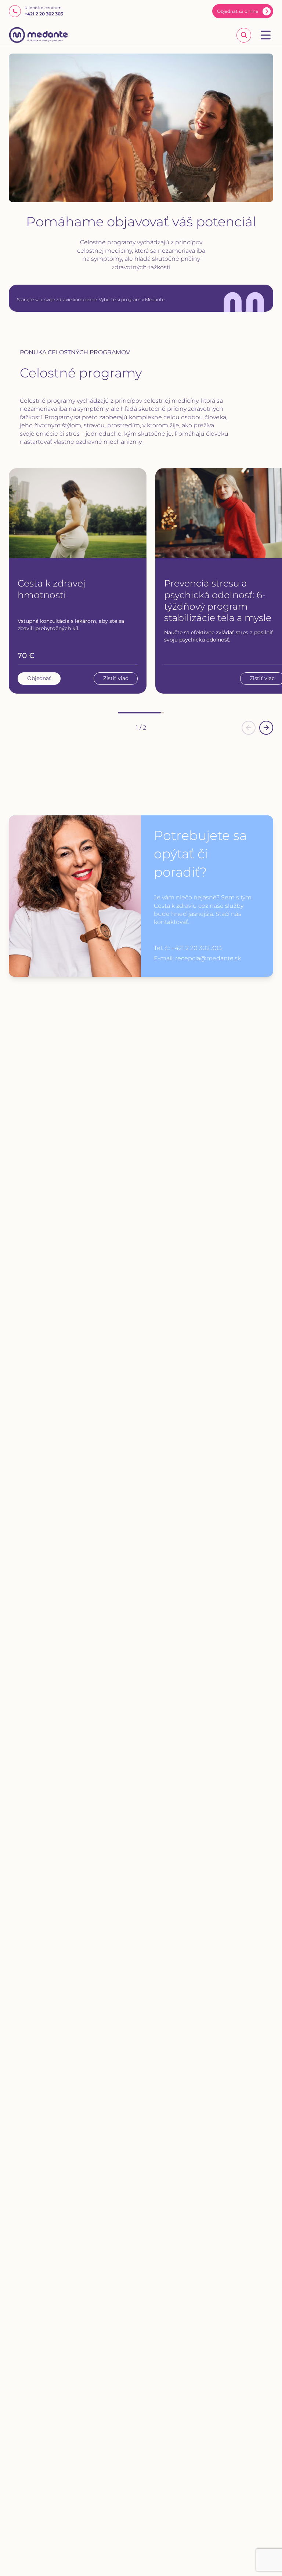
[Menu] (266, 35)
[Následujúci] (266, 728)
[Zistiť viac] (78, 513)
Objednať (39, 678)
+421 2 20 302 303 (197, 948)
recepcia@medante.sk (208, 958)
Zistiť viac (116, 678)
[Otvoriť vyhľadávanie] (244, 35)
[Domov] (39, 35)
